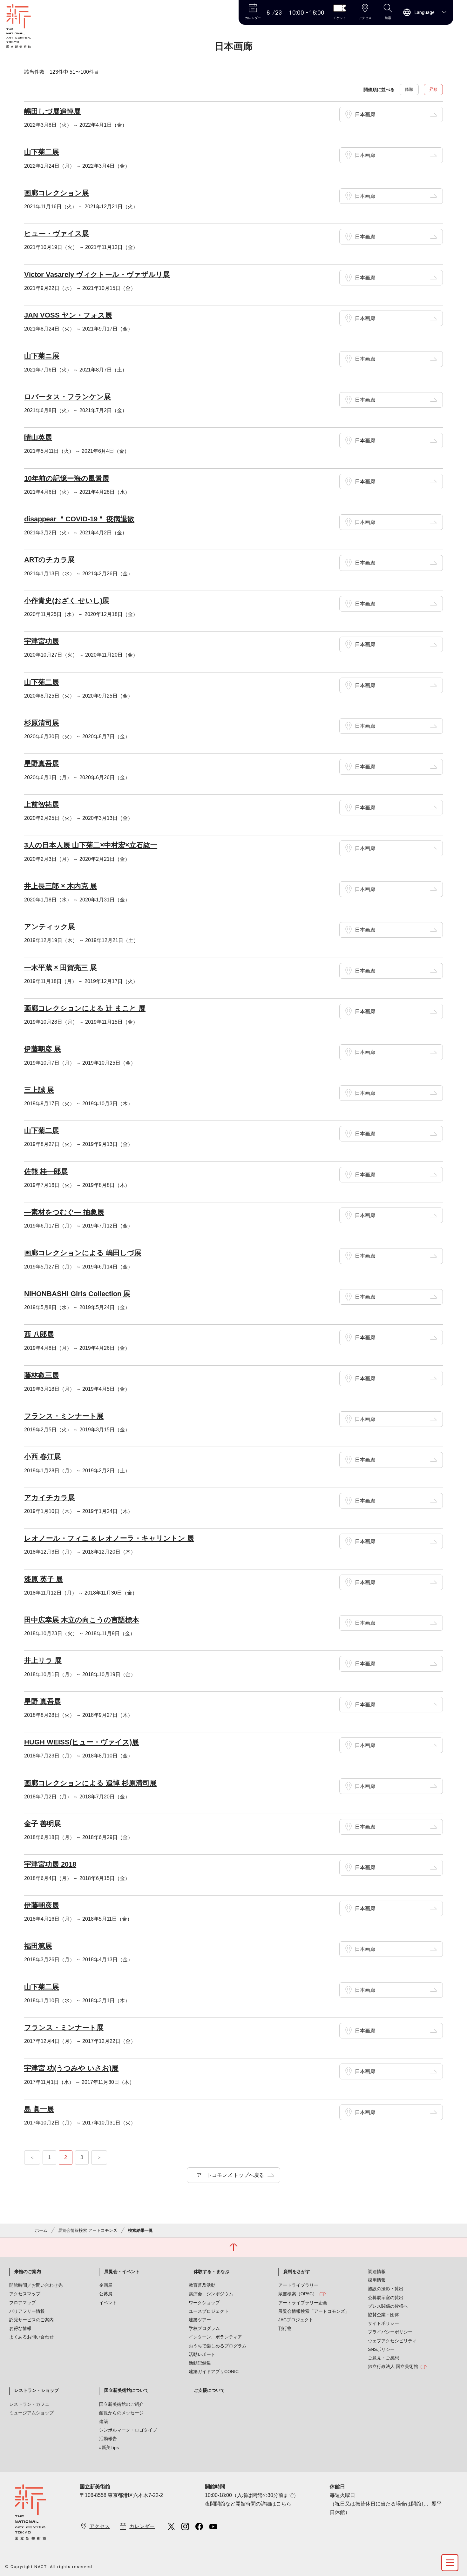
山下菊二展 (42, 152)
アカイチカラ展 (50, 1498)
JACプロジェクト (296, 2320)
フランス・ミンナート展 (64, 1416)
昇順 (433, 89)
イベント (108, 2303)
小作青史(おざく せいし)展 (67, 601)
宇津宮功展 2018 (50, 1864)
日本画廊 (365, 114)
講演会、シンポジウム (211, 2294)
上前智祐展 (42, 804)
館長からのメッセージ (121, 2413)
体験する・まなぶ (212, 2272)
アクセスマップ (25, 2294)
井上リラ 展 (43, 1660)
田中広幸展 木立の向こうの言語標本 (82, 1620)
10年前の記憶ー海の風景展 (67, 478)
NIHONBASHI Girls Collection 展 (77, 1294)
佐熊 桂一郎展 (46, 1171)
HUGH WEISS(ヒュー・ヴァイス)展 (81, 1742)
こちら (284, 2504)
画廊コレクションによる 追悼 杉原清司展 (90, 1783)
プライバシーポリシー (390, 2332)
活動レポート (202, 2354)
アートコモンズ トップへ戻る (230, 2175)
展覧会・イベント (122, 2272)
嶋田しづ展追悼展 (52, 111)
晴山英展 (38, 437)
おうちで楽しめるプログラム (218, 2346)
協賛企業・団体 (383, 2315)
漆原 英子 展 (44, 1579)
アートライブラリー (298, 2285)
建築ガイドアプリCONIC (214, 2372)
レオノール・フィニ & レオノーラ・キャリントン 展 (109, 1538)
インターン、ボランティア (215, 2337)
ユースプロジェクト (209, 2311)
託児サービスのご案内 (31, 2320)
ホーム (41, 2230)
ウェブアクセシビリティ (392, 2341)
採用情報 (377, 2280)
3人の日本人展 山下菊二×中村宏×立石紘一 (91, 845)
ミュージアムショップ (31, 2413)
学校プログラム (204, 2328)
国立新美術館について (126, 2390)
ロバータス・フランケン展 (68, 397)
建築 (104, 2421)
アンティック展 (50, 927)
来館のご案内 (28, 2272)
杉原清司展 (42, 723)
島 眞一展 (39, 2109)
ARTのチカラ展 (49, 560)
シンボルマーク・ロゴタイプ (128, 2430)
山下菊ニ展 (42, 356)
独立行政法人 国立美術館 (393, 2366)
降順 (409, 89)
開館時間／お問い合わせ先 (36, 2285)
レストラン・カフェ (29, 2404)
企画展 (106, 2285)
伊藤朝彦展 (42, 1905)
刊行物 (285, 2328)
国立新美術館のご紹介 (121, 2404)
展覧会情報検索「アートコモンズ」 (314, 2311)
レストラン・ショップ (37, 2390)
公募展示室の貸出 (386, 2298)
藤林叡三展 (42, 1375)
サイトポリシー (383, 2323)
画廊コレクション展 (57, 193)
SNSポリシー (381, 2349)
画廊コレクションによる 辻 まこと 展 (85, 1008)
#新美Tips (109, 2447)
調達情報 (377, 2272)
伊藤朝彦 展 (43, 1049)
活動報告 (108, 2439)
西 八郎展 (39, 1334)
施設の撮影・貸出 (386, 2289)
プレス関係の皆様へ (388, 2306)
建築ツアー (200, 2320)
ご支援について (209, 2390)
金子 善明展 (43, 1824)
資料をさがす (297, 2272)
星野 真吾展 (43, 1701)
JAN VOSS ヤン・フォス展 (68, 315)
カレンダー (142, 2526)
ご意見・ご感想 (383, 2358)
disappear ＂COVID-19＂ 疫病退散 (79, 519)
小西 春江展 (43, 1457)
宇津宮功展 (42, 641)
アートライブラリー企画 (303, 2303)
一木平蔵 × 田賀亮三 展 (61, 968)
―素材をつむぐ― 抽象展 (64, 1212)
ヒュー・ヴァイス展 (57, 234)
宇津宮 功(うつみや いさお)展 (71, 2068)
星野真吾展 (42, 763)
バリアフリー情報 (27, 2311)
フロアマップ (23, 2303)
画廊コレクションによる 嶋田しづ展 (83, 1253)
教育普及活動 (202, 2285)
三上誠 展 (39, 1090)
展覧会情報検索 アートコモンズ (88, 2230)
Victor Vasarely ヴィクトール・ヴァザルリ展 (97, 274)
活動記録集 (200, 2363)
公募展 (106, 2294)
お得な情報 (20, 2328)
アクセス (99, 2526)
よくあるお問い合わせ (31, 2337)
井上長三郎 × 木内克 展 (61, 886)
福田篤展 (38, 1946)
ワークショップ (204, 2303)
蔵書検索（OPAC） (298, 2294)
